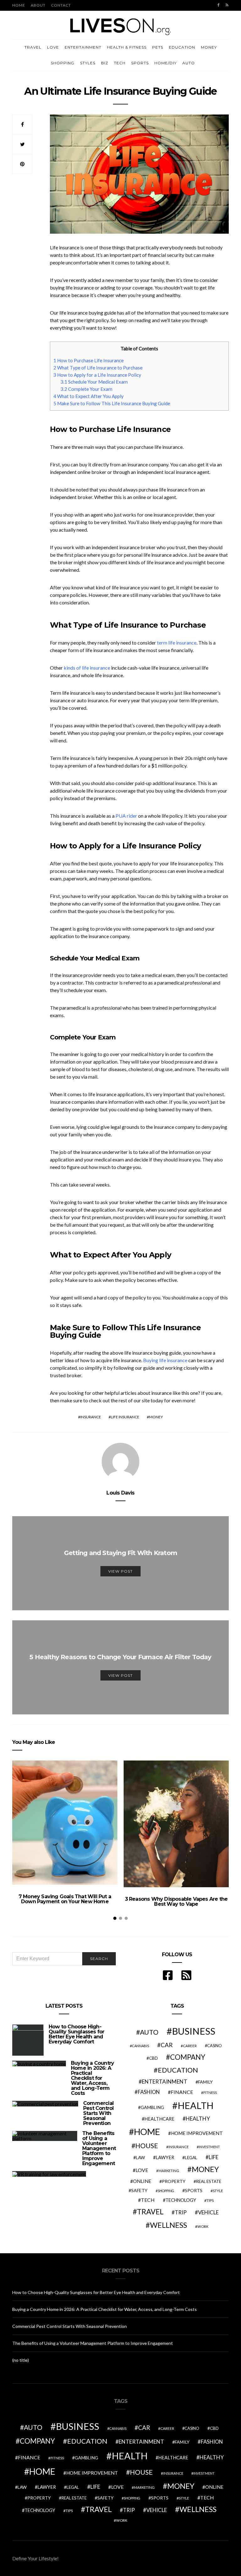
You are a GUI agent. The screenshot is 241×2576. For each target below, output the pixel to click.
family (205, 2082)
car (167, 2045)
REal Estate (209, 2181)
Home (19, 5)
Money (209, 47)
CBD (153, 2058)
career (190, 2046)
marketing (169, 2171)
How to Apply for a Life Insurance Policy (97, 375)
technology (181, 2200)
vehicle (208, 2212)
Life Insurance (125, 1417)
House (147, 2146)
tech (148, 2200)
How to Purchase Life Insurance (88, 360)
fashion (149, 2092)
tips (210, 2200)
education (178, 2070)
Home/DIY (166, 63)
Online (142, 2181)
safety (139, 2190)
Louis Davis (120, 1493)
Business (194, 2031)
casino (214, 2046)
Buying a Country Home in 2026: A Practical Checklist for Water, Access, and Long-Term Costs (92, 2078)
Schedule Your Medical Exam (94, 382)
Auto (189, 63)
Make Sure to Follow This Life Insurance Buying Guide (112, 403)
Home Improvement (197, 2133)
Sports (140, 63)
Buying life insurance (165, 1360)
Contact (61, 5)
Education (182, 47)
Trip (181, 2212)
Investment (209, 2147)
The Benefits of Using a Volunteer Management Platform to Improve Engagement (99, 2148)
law (140, 2158)
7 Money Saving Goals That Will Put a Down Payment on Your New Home (65, 1899)
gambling (152, 2107)
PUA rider (126, 816)
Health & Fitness (127, 47)
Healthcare (159, 2119)
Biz (105, 63)
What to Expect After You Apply (88, 396)
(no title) (21, 2360)
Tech (120, 63)
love (142, 2170)
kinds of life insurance (87, 668)
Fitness (210, 2093)
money (156, 1417)
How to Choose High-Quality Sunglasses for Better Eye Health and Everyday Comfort (76, 2034)
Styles (88, 63)
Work (203, 2226)
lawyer (165, 2157)
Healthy (198, 2119)
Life (214, 2157)
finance (182, 2092)
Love (53, 47)
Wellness (169, 2225)
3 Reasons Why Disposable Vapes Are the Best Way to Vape (176, 1901)
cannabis (140, 2046)
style (218, 2191)
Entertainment (83, 47)
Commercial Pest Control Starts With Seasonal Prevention (98, 2113)
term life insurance (177, 643)
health (195, 2105)
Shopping (63, 63)
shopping (166, 2191)
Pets (158, 47)
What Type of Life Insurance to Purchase (98, 368)
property (174, 2181)
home (147, 2132)
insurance (91, 1417)
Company (188, 2057)
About (38, 5)
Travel (33, 47)
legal (191, 2158)
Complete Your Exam (86, 389)
